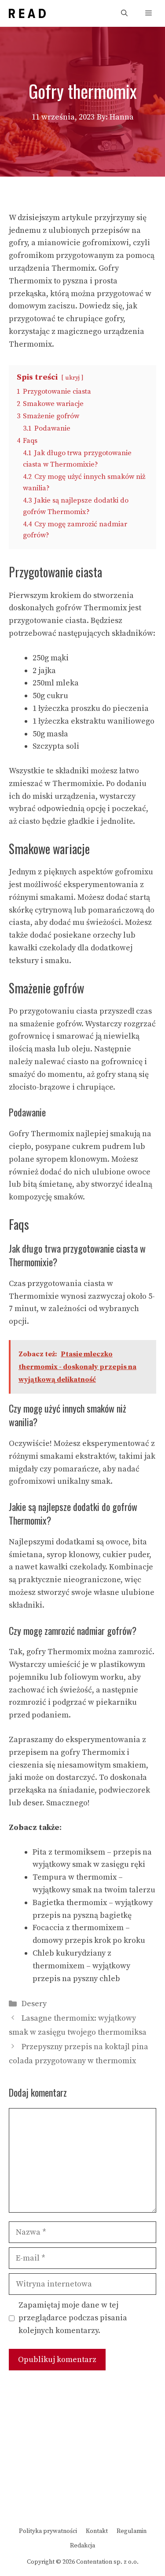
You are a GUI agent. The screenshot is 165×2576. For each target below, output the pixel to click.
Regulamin (132, 2531)
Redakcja (82, 2546)
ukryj (72, 378)
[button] (124, 13)
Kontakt (97, 2531)
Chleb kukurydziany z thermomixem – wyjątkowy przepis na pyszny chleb (81, 1966)
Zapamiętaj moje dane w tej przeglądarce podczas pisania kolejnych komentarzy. (73, 2318)
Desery (34, 2004)
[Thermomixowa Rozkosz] (27, 13)
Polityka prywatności (48, 2531)
